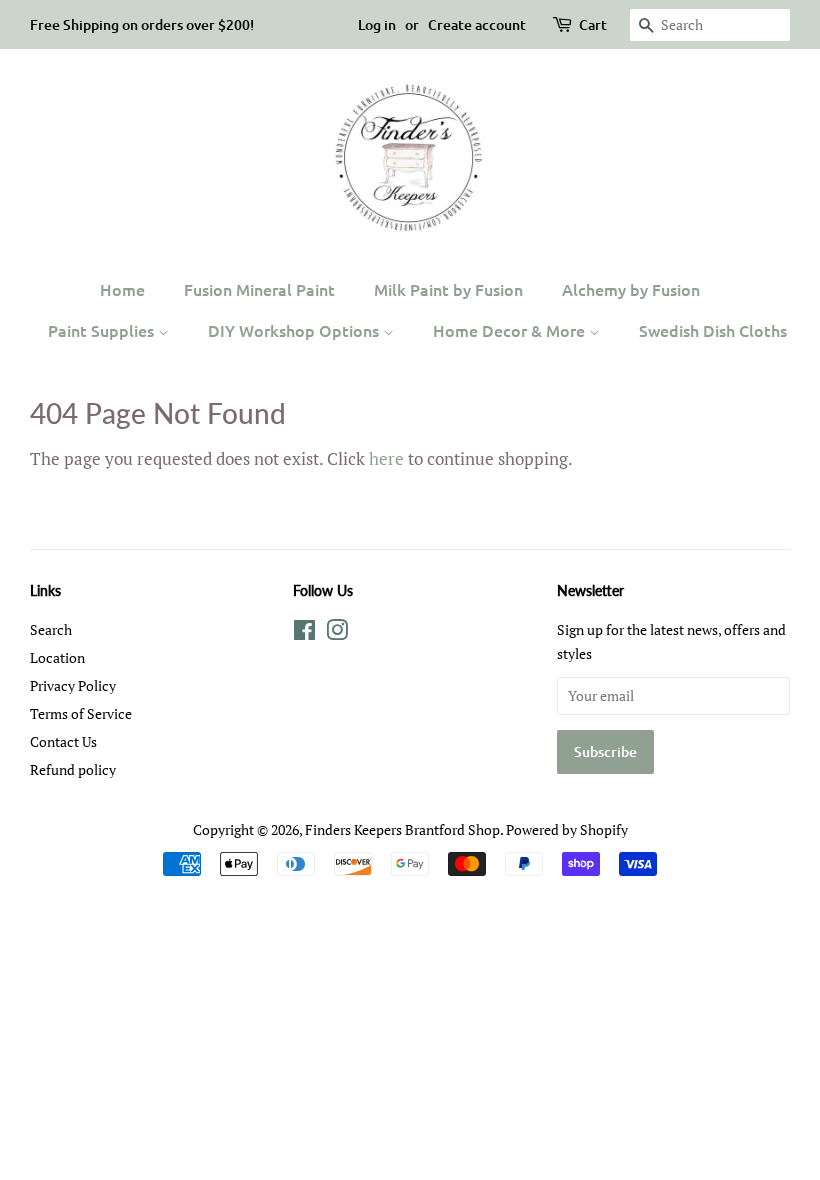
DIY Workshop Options (295, 330)
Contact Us (63, 741)
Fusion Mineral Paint (259, 289)
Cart (593, 24)
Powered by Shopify (567, 829)
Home (122, 289)
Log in (377, 24)
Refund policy (73, 769)
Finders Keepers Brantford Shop (402, 829)
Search (51, 629)
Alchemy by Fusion (631, 289)
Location (57, 657)
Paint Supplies (103, 330)
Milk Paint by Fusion (448, 289)
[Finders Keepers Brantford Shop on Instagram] (337, 633)
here (386, 458)
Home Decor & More (511, 330)
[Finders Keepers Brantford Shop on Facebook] (304, 633)
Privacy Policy (73, 685)
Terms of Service (81, 713)
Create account (477, 24)
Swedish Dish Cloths (713, 330)
